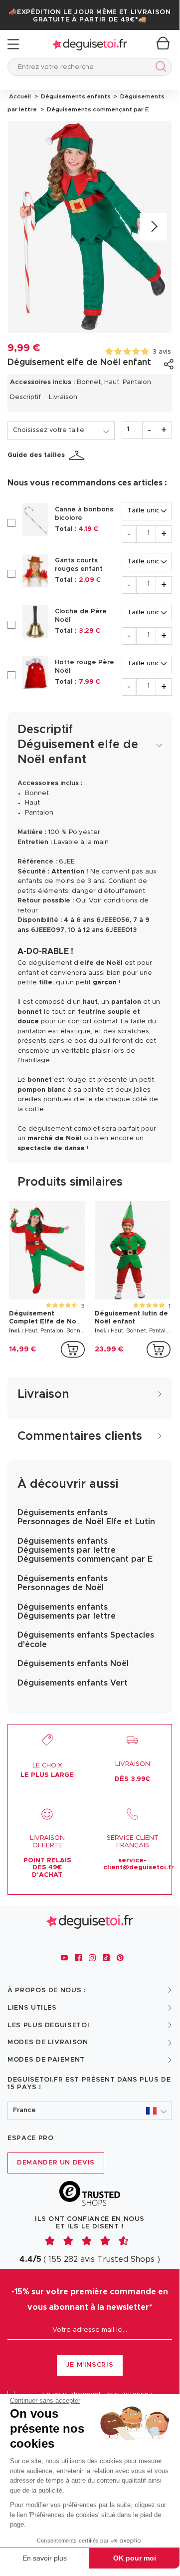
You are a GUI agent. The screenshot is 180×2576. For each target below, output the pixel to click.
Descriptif (25, 397)
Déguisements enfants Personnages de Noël (63, 1583)
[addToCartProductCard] (73, 1349)
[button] (90, 2111)
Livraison (63, 397)
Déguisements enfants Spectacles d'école (86, 1640)
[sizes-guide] (78, 455)
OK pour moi (135, 2558)
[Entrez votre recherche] (159, 68)
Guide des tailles (36, 455)
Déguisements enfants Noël (73, 1664)
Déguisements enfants (75, 96)
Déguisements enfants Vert (73, 1683)
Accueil (20, 96)
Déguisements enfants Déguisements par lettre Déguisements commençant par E (85, 1550)
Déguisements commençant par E (96, 109)
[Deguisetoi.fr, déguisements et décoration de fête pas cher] (90, 44)
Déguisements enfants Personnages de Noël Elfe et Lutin (86, 1517)
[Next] (153, 227)
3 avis (162, 352)
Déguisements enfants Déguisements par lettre (67, 1612)
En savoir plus (45, 2558)
